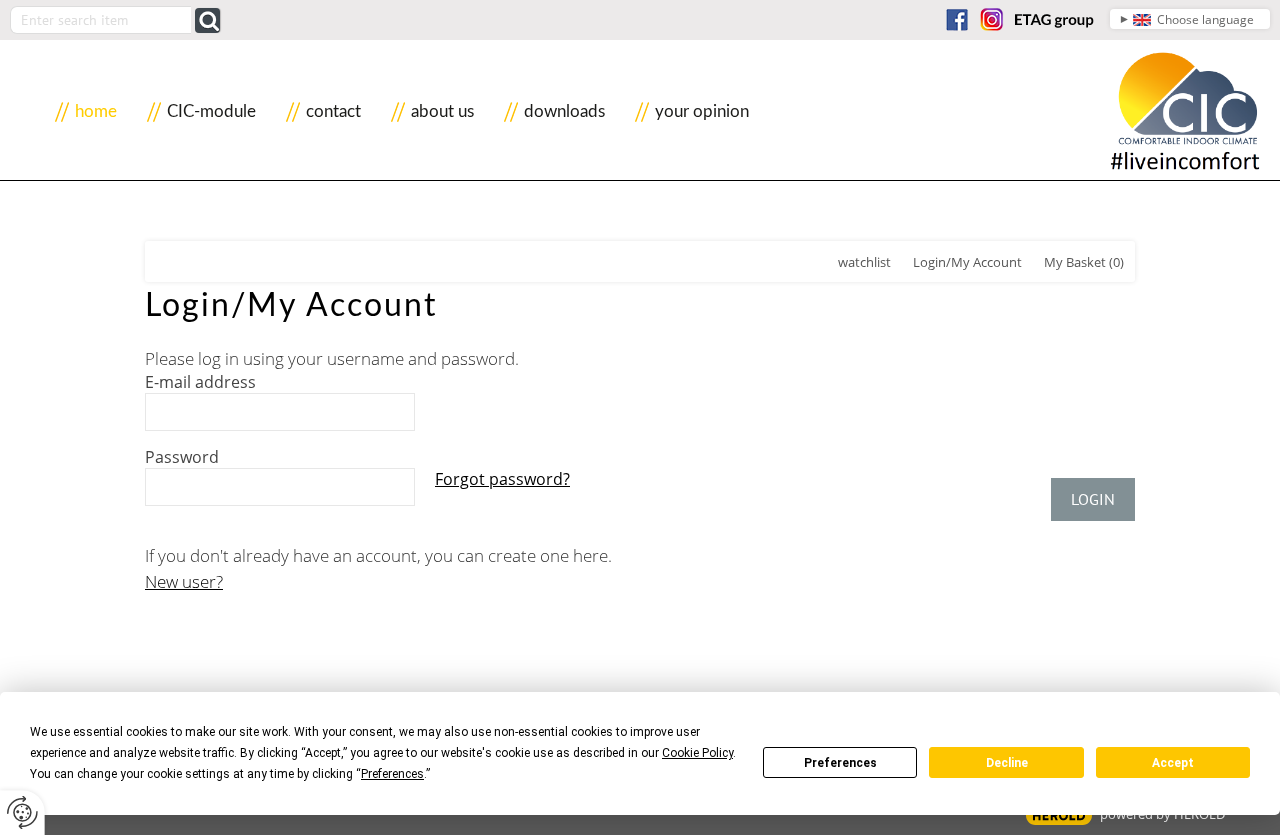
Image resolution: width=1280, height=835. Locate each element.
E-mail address (200, 382)
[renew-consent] (22, 812)
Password (182, 457)
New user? (184, 581)
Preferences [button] (392, 774)
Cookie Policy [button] (697, 753)
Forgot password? (502, 479)
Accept (1173, 763)
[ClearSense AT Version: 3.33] (1059, 815)
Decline (1007, 763)
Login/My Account (967, 262)
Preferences (840, 763)
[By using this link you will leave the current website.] (957, 19)
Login (1093, 499)
